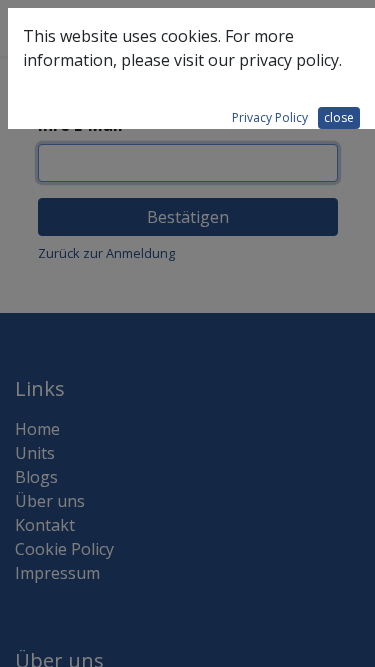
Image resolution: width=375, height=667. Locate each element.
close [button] (339, 117)
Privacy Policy (270, 117)
